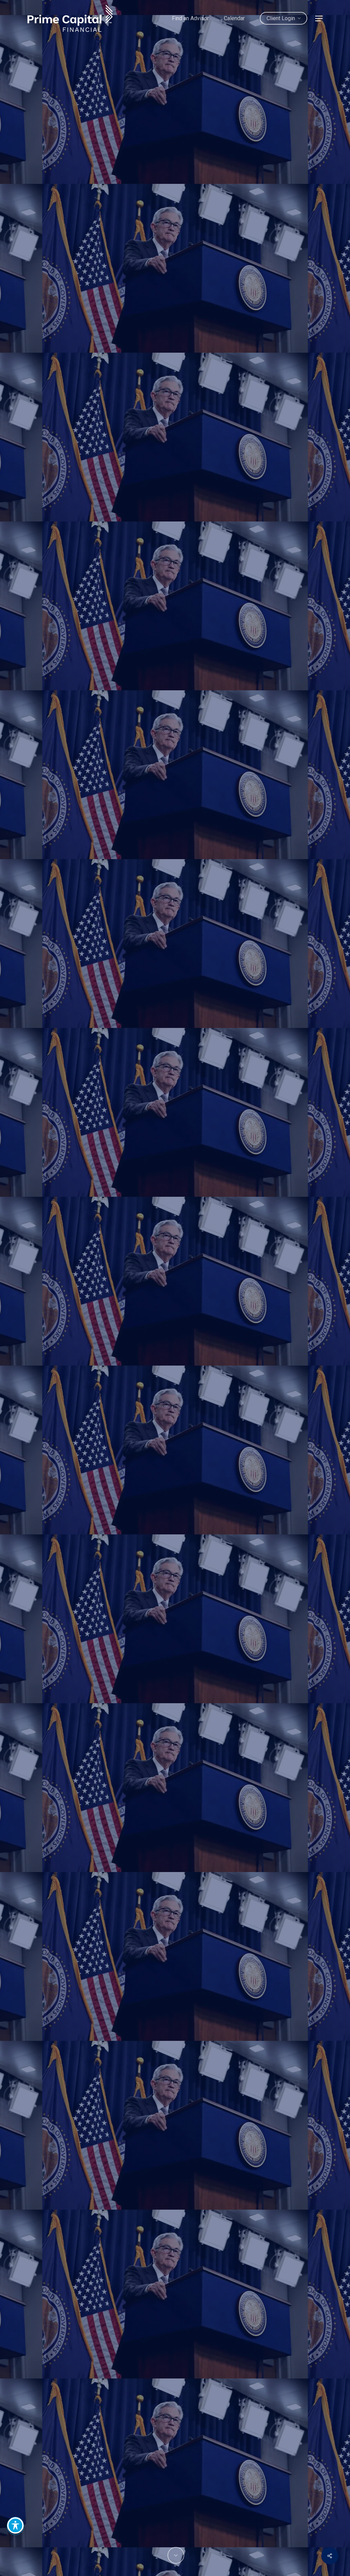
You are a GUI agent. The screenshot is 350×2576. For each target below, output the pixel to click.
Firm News (175, 1426)
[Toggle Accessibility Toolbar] (15, 2525)
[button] (319, 18)
